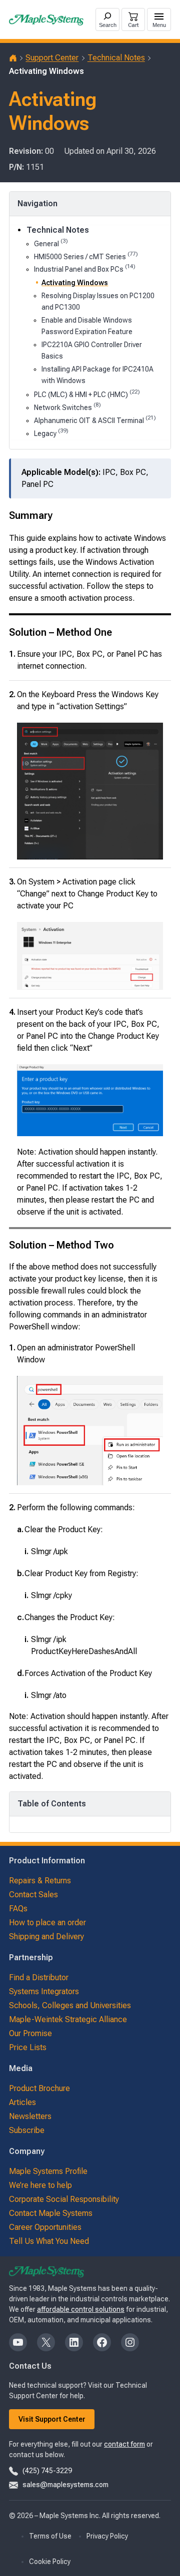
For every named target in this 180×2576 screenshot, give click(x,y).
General (51, 243)
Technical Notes (116, 58)
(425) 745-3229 (47, 2471)
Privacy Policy (107, 2536)
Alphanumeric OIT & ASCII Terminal (95, 420)
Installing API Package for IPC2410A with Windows (97, 375)
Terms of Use (50, 2536)
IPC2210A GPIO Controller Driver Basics (92, 350)
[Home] (13, 58)
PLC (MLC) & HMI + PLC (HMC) (87, 394)
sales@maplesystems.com (65, 2485)
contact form (124, 2444)
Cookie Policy (50, 2562)
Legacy (51, 433)
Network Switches (67, 407)
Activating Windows (75, 283)
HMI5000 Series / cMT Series (86, 256)
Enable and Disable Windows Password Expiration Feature (87, 326)
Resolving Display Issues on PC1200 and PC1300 (98, 301)
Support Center (52, 58)
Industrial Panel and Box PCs (85, 268)
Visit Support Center (52, 2419)
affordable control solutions (81, 2309)
